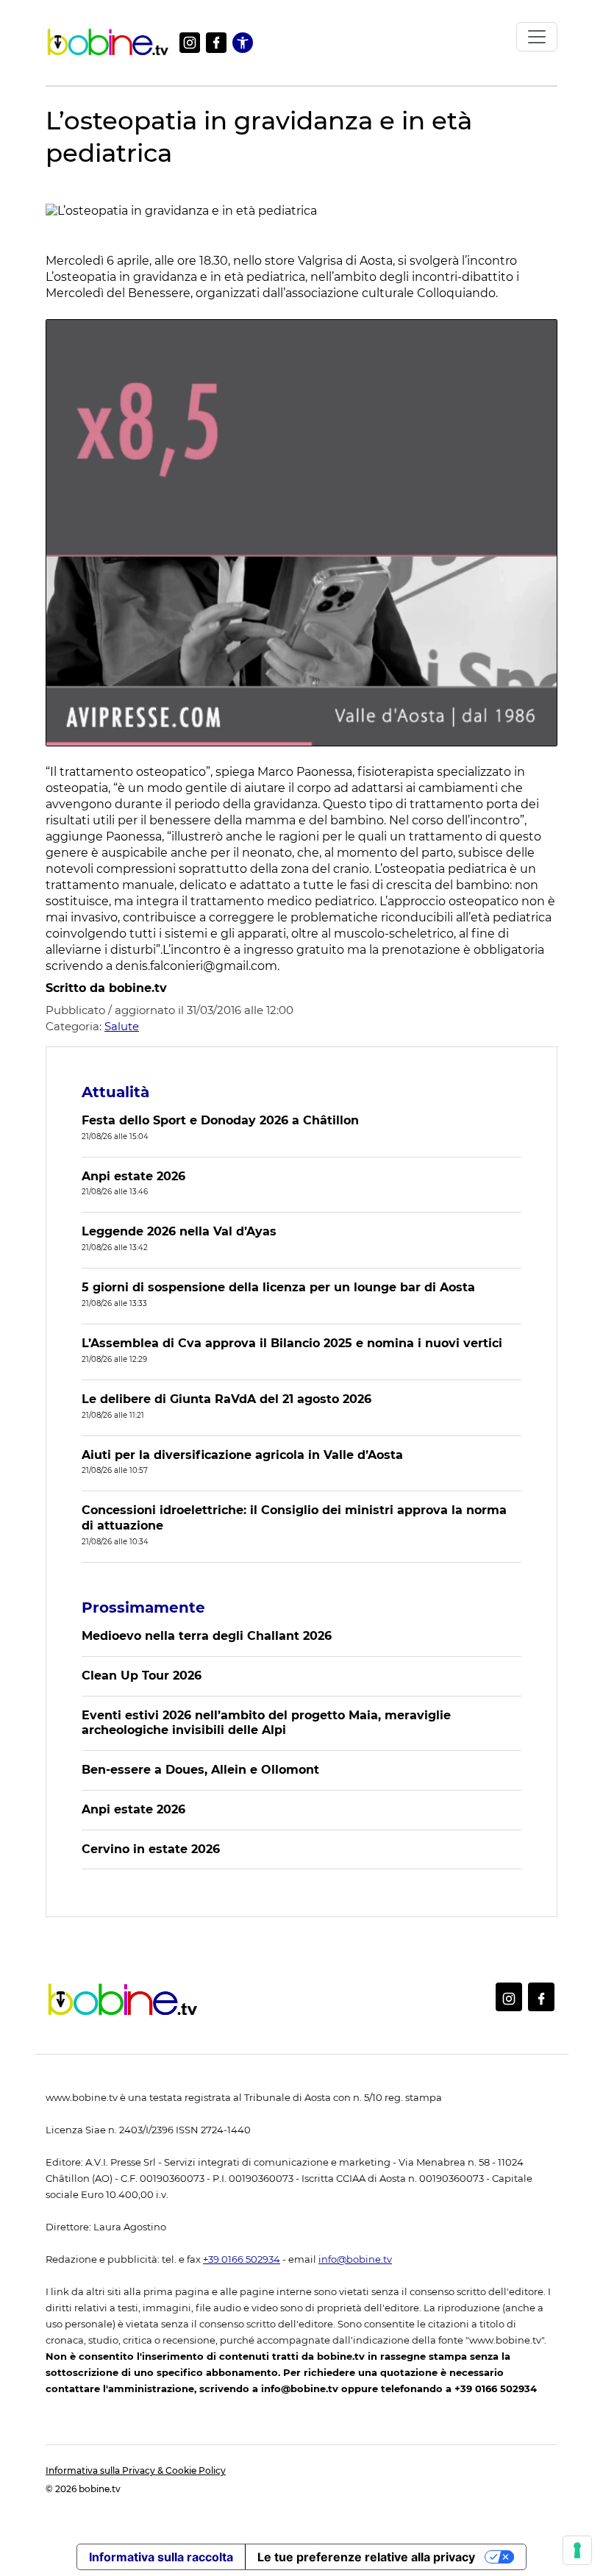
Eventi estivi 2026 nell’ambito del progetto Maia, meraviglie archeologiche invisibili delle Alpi (266, 1723)
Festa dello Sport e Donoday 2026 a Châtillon (220, 1120)
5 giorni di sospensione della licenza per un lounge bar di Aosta (278, 1287)
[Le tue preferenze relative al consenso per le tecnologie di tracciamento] (577, 2550)
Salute (122, 1026)
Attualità (115, 1092)
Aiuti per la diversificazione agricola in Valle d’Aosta (242, 1455)
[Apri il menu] (537, 37)
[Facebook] (216, 43)
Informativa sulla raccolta (161, 2557)
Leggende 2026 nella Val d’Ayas (179, 1231)
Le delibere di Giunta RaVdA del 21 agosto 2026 (226, 1399)
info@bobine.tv (355, 2259)
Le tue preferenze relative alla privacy (366, 2557)
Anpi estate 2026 (133, 1176)
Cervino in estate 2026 (151, 1849)
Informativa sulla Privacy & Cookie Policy (136, 2470)
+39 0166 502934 (242, 2259)
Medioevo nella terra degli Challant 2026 (207, 1636)
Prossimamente (143, 1608)
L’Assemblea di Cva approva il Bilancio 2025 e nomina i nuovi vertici (292, 1343)
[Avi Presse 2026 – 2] (301, 532)
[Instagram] (190, 43)
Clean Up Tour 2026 (142, 1676)
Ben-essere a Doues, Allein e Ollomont (200, 1770)
